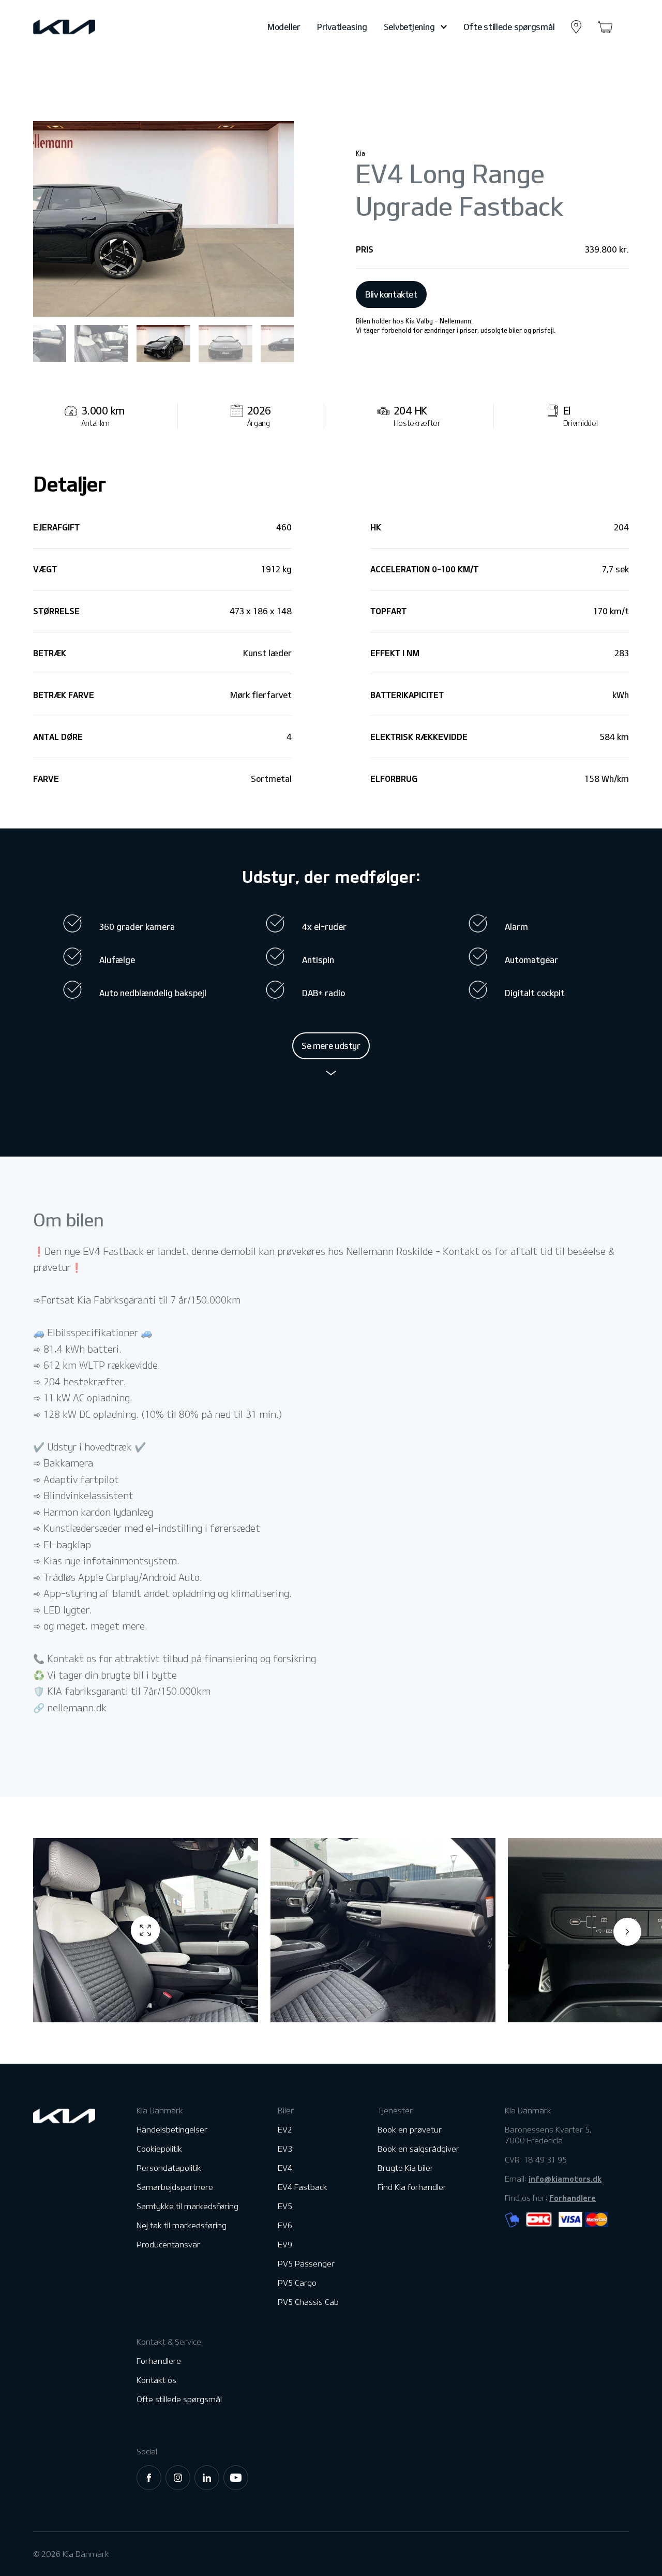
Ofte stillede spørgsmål (509, 27)
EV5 (285, 2206)
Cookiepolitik (159, 2149)
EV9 (285, 2245)
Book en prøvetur (410, 2130)
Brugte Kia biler (405, 2168)
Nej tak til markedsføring (182, 2225)
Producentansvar (168, 2245)
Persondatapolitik (169, 2168)
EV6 (285, 2225)
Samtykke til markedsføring (187, 2206)
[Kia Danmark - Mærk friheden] (89, 27)
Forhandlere (159, 2361)
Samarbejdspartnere (175, 2187)
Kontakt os (156, 2380)
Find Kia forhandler (412, 2187)
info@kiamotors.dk (565, 2179)
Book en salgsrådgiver (418, 2149)
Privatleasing (342, 27)
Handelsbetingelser (172, 2130)
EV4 (285, 2168)
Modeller (284, 27)
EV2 (285, 2130)
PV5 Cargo (297, 2283)
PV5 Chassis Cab (308, 2302)
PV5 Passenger (306, 2264)
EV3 (285, 2149)
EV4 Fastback (303, 2187)
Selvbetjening (409, 27)
